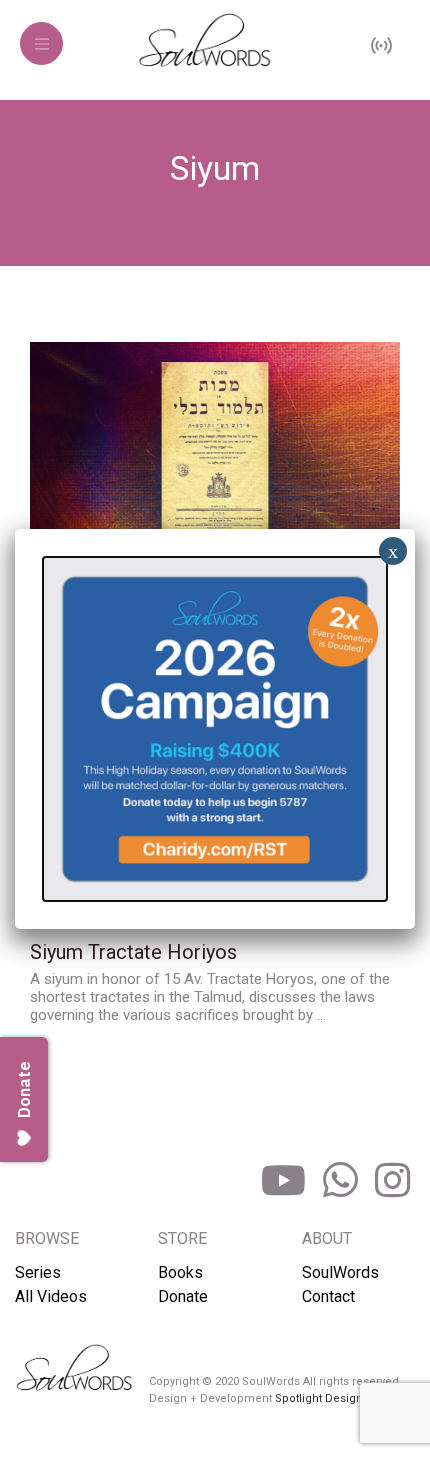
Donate (183, 1296)
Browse (47, 1238)
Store (182, 1238)
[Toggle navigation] (41, 43)
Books (180, 1272)
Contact (328, 1296)
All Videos (51, 1296)
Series (38, 1272)
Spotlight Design (319, 1398)
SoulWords (340, 1272)
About (327, 1238)
